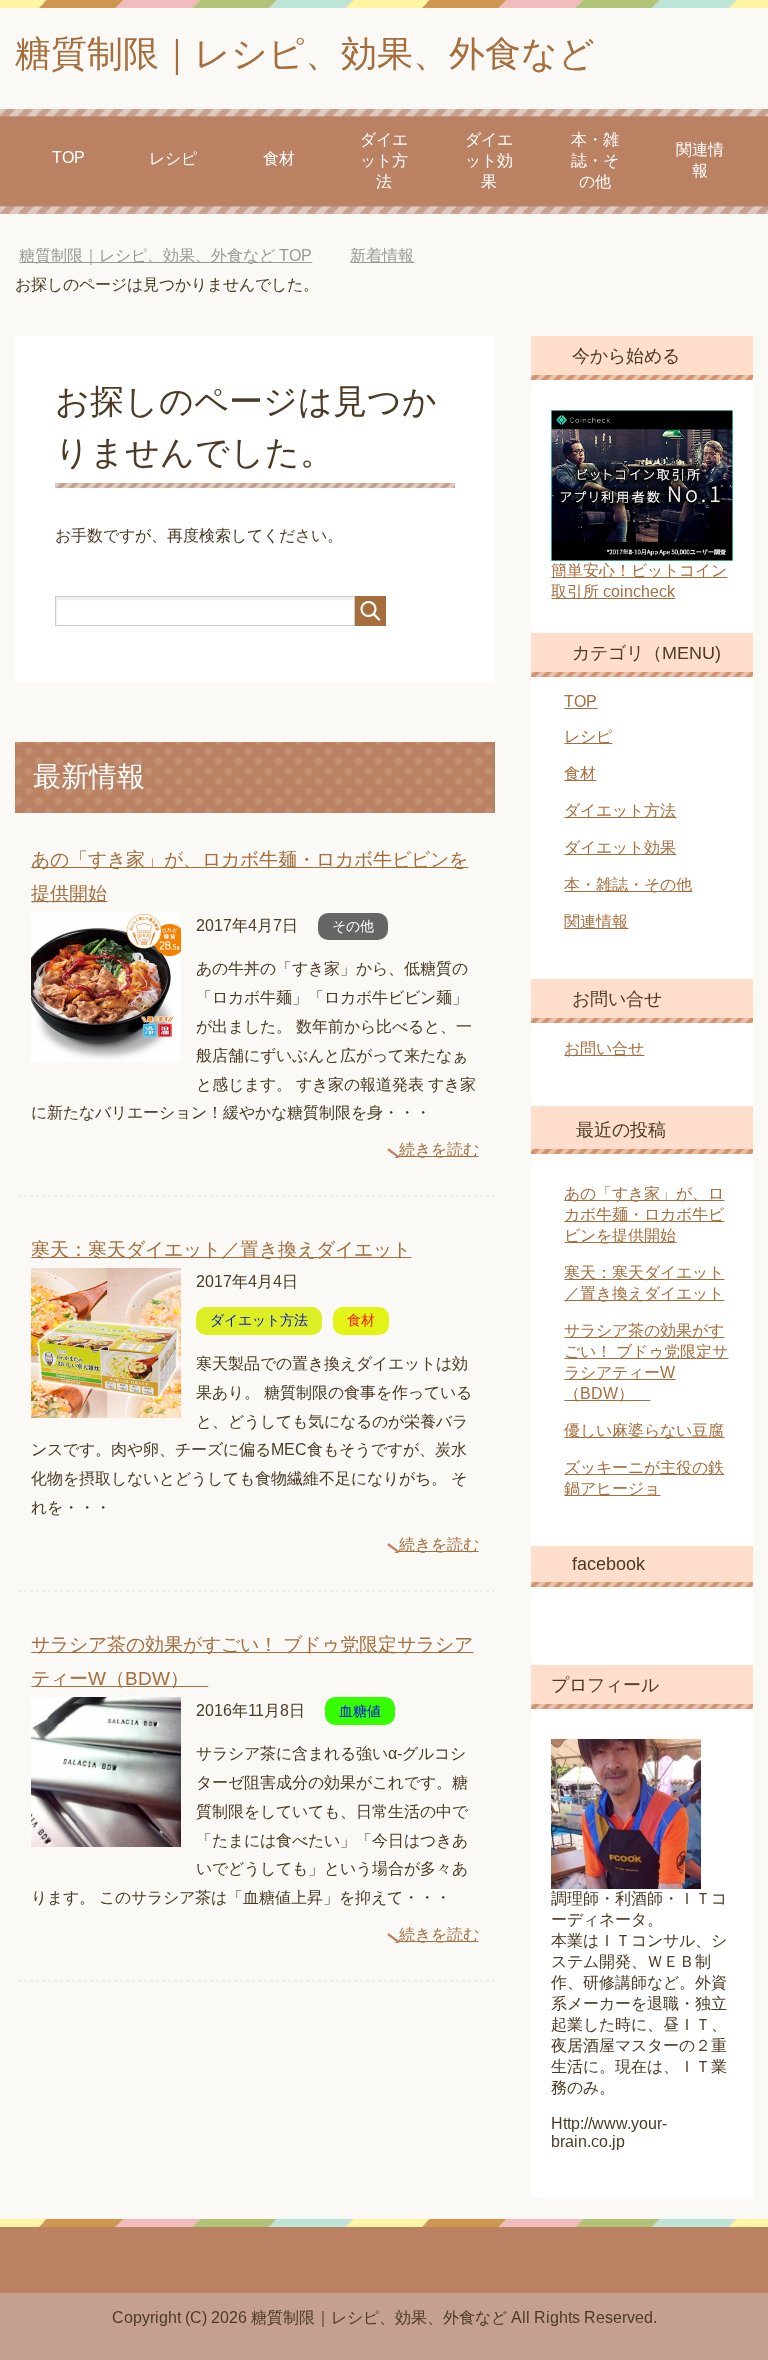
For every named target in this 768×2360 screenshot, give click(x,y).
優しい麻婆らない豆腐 (644, 1430)
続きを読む (439, 1149)
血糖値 (360, 1711)
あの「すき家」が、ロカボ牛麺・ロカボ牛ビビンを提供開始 (644, 1214)
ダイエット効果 (489, 160)
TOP (68, 157)
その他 (353, 926)
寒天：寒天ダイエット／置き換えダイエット (221, 1249)
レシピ (173, 158)
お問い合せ (604, 1048)
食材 (279, 158)
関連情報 (700, 160)
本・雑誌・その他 (595, 160)
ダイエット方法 (384, 160)
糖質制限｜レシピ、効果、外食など (305, 53)
